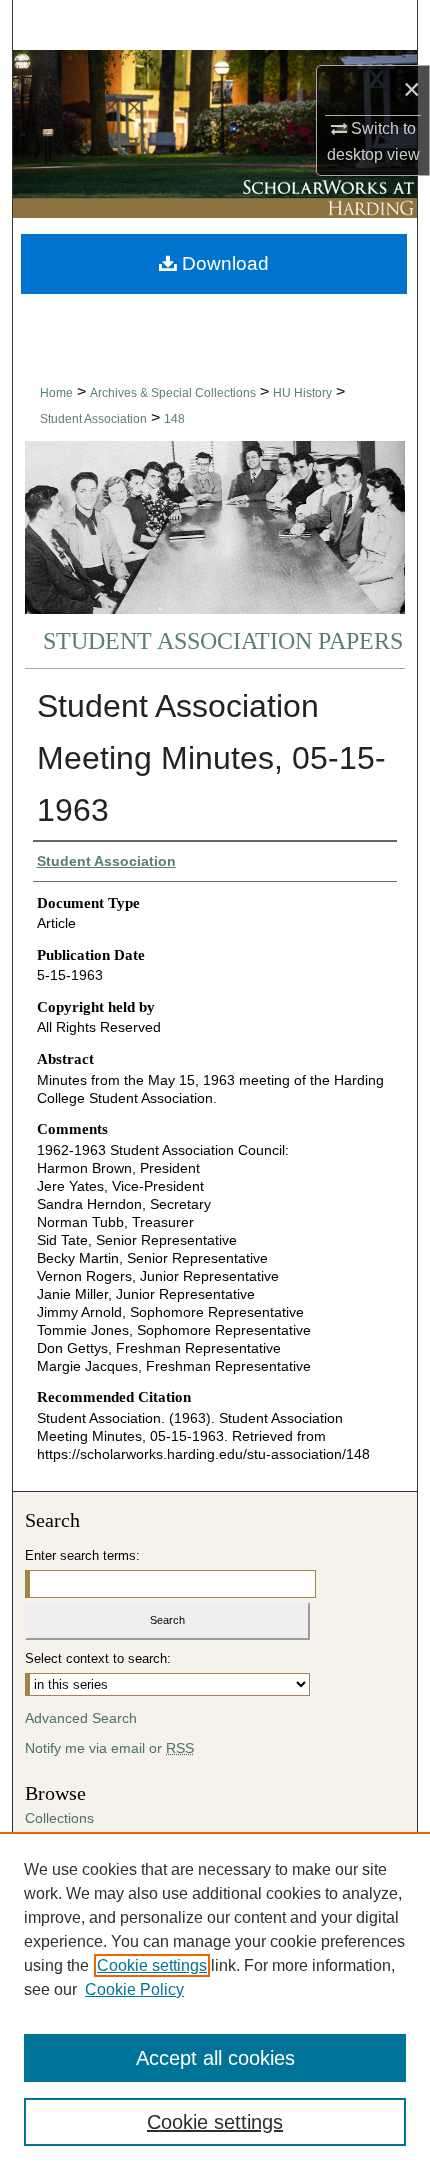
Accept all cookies (215, 2058)
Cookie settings (152, 1965)
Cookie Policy (134, 1989)
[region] (215, 2001)
